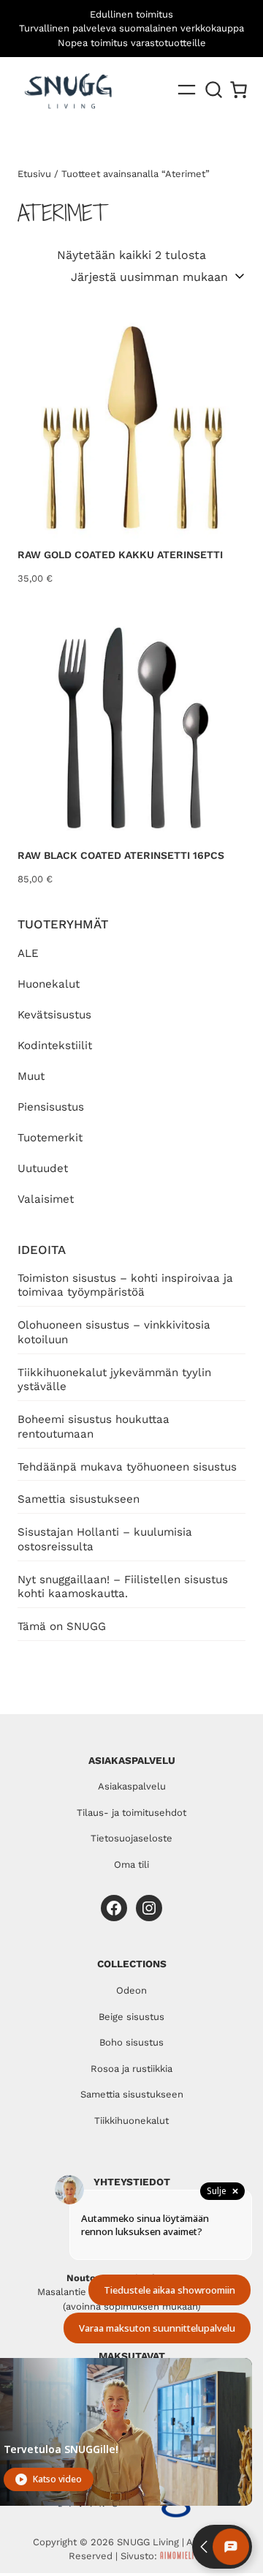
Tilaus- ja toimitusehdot (131, 1813)
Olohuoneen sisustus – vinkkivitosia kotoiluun (114, 1332)
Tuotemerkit (50, 1138)
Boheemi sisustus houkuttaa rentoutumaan (94, 1427)
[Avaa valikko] (187, 90)
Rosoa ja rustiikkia (131, 2069)
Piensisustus (51, 1107)
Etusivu (34, 174)
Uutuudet (43, 1168)
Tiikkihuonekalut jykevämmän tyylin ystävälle (114, 1380)
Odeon (131, 1990)
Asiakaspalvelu (132, 1786)
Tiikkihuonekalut (131, 2121)
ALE (28, 953)
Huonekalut (49, 984)
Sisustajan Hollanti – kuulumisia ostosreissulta (105, 1539)
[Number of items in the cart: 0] (239, 90)
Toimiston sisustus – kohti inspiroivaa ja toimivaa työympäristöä (125, 1285)
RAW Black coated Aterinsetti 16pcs (121, 855)
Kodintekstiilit (55, 1045)
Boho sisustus (131, 2042)
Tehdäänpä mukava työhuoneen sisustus (127, 1467)
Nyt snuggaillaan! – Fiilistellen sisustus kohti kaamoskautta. (123, 1587)
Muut (31, 1076)
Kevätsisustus (54, 1015)
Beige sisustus (131, 2017)
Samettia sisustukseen (79, 1499)
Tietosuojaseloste (131, 1838)
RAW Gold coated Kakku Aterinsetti (120, 555)
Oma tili (131, 1865)
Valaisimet (46, 1199)
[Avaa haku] (214, 90)
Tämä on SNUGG (62, 1626)
